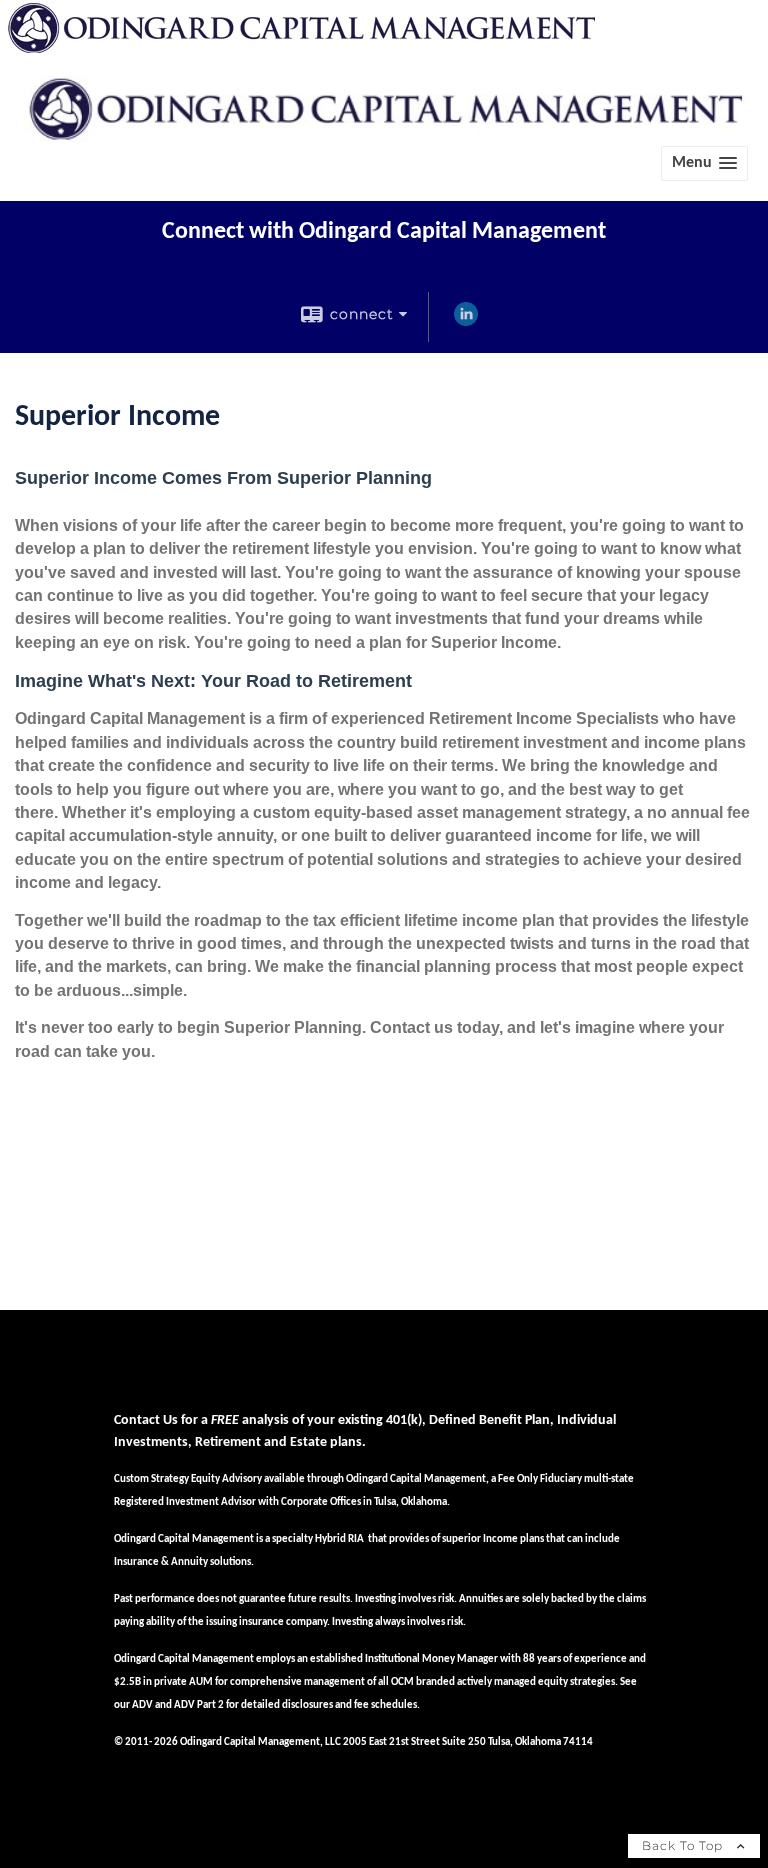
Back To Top (684, 1845)
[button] (704, 163)
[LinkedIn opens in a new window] (466, 322)
